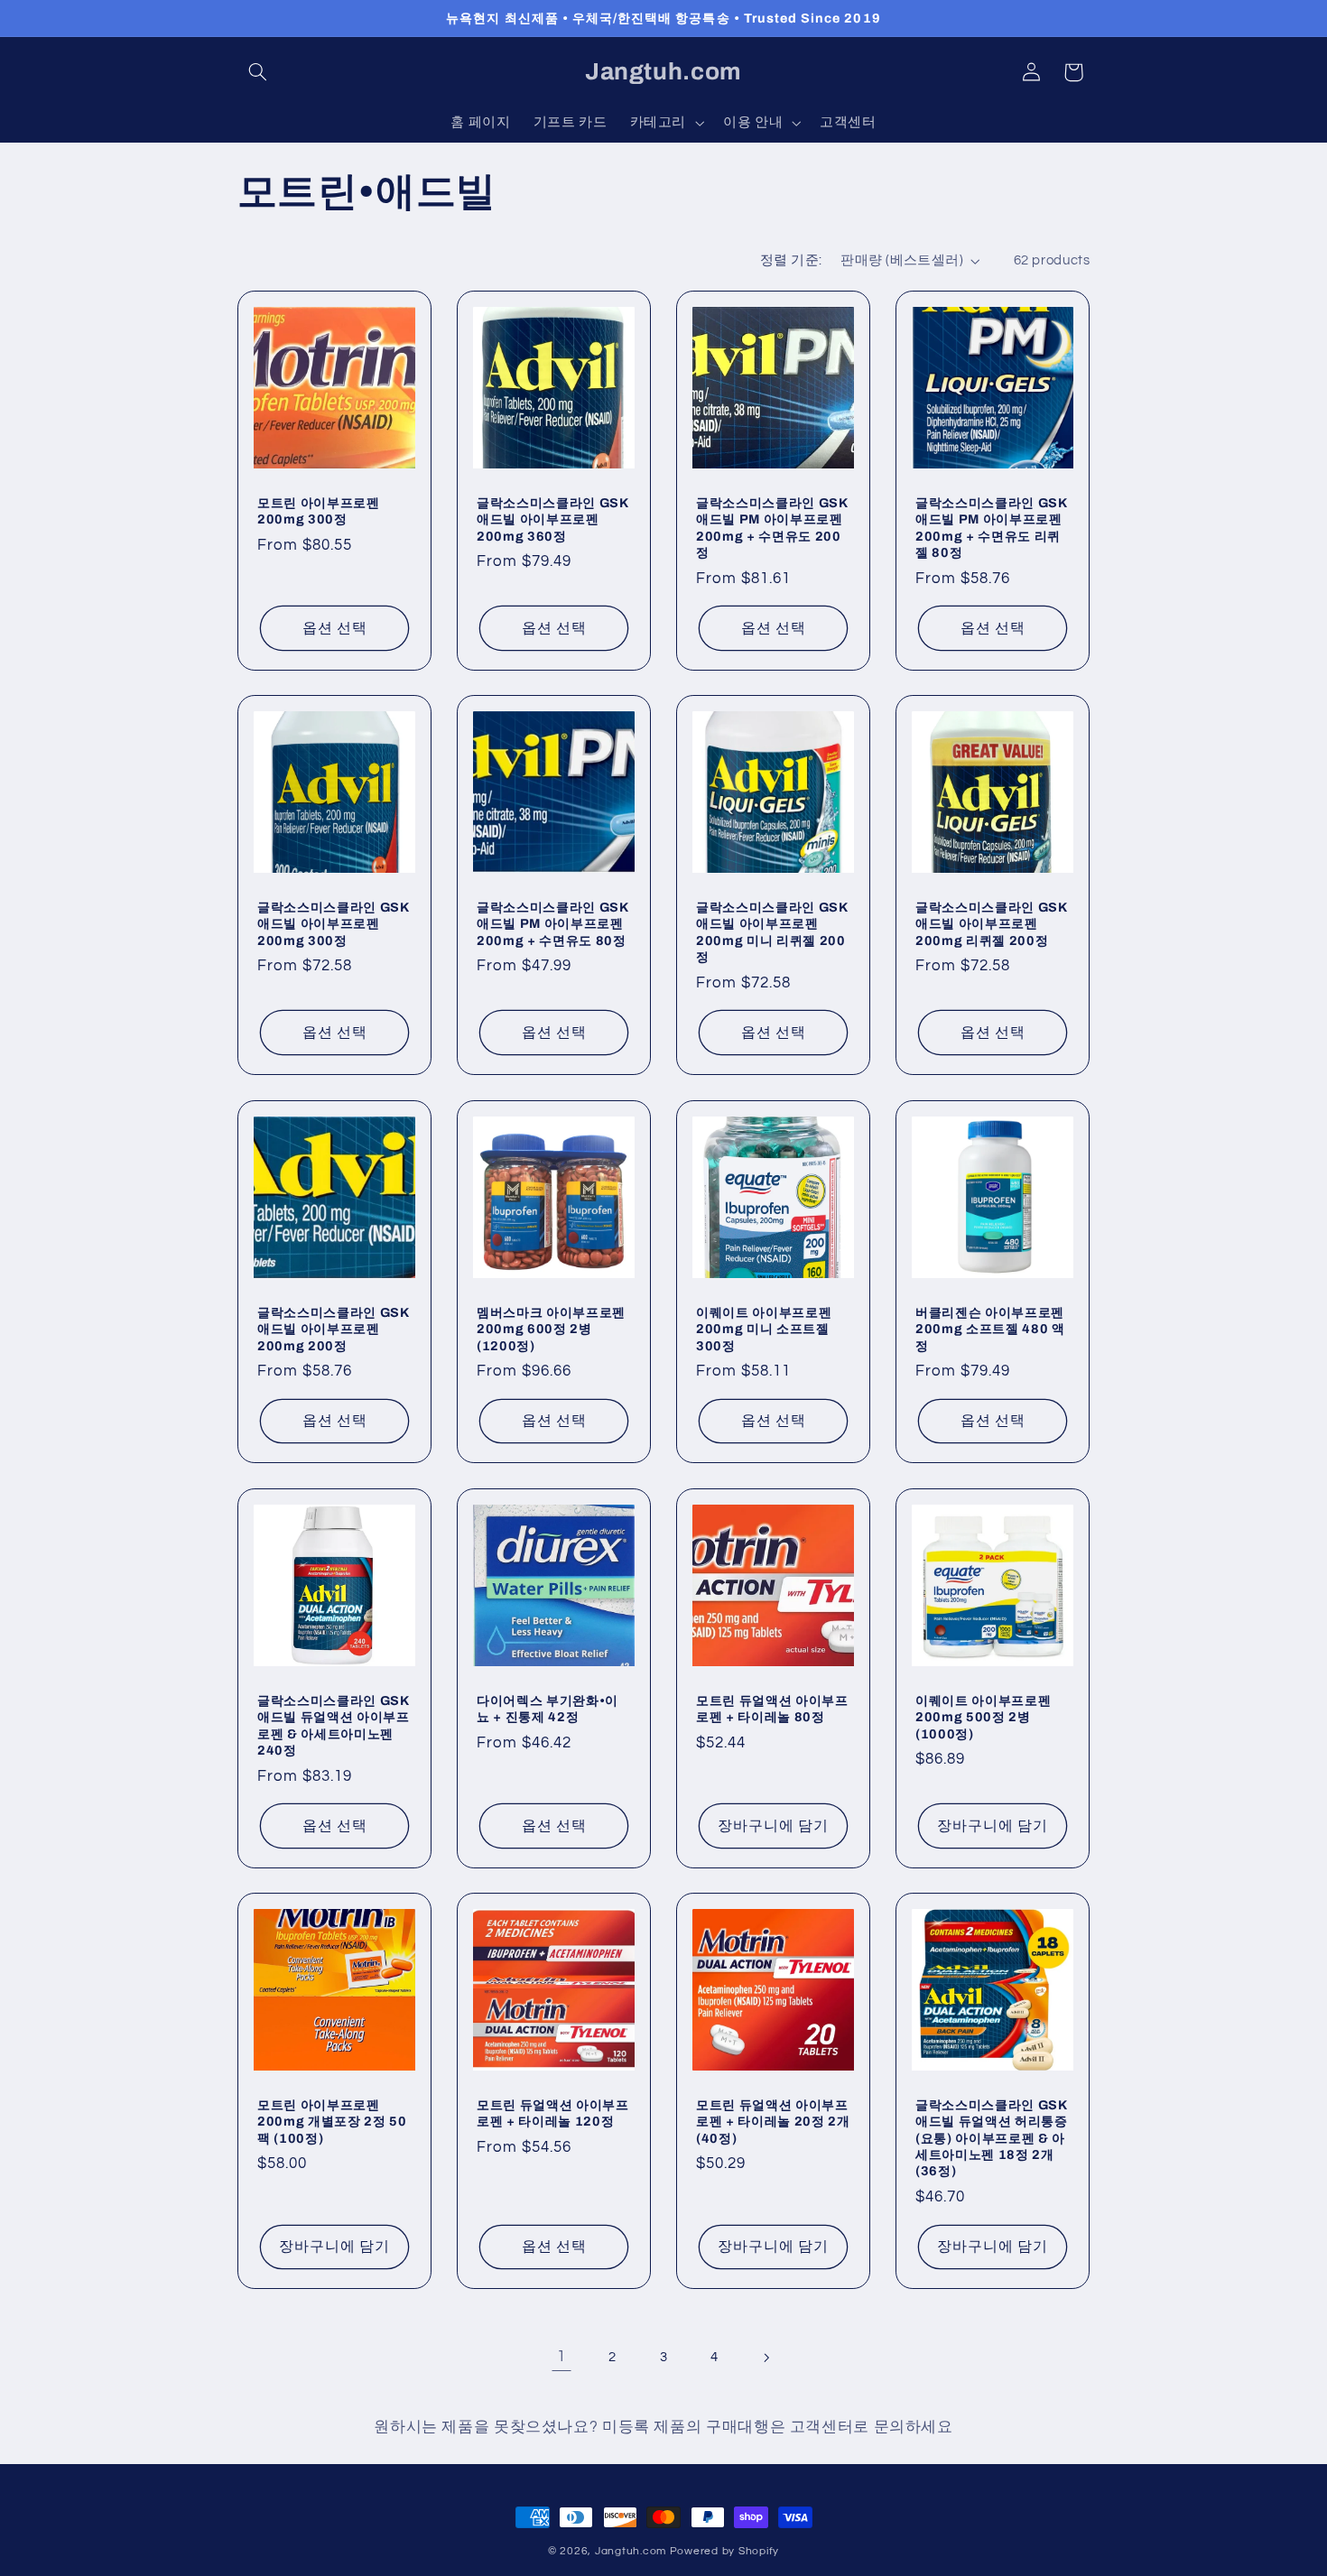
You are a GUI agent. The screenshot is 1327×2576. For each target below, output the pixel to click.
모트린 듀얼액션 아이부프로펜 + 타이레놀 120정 (553, 2113)
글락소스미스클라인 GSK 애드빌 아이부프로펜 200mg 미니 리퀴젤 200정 (772, 932)
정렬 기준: (791, 260)
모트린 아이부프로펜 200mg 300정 (319, 510)
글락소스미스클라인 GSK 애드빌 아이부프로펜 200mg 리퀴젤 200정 (991, 924)
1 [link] (561, 2357)
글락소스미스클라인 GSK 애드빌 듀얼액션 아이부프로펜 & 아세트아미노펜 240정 (334, 1725)
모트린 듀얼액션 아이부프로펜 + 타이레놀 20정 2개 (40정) (773, 2122)
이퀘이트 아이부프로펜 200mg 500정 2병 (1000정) (983, 1717)
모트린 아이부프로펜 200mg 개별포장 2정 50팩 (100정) (332, 2122)
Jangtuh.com (631, 2551)
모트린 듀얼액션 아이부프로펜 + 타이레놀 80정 (772, 1709)
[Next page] (766, 2358)
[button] (258, 72)
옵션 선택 (334, 627)
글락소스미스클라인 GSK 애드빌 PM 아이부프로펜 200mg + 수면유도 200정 (772, 527)
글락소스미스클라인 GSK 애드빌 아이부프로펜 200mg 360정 (552, 519)
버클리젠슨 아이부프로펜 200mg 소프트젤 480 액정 (990, 1328)
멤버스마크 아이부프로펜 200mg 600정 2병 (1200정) (551, 1328)
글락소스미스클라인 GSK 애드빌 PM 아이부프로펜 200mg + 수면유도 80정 (552, 924)
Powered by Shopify (724, 2551)
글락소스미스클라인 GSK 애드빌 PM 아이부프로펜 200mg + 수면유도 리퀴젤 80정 (991, 527)
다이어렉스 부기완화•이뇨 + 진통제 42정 (548, 1709)
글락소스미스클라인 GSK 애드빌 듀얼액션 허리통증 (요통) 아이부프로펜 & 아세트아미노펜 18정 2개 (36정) (992, 2138)
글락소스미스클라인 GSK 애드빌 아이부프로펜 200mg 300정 (333, 924)
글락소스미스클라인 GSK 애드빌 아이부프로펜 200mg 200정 (333, 1328)
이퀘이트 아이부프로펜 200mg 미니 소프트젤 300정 (764, 1328)
